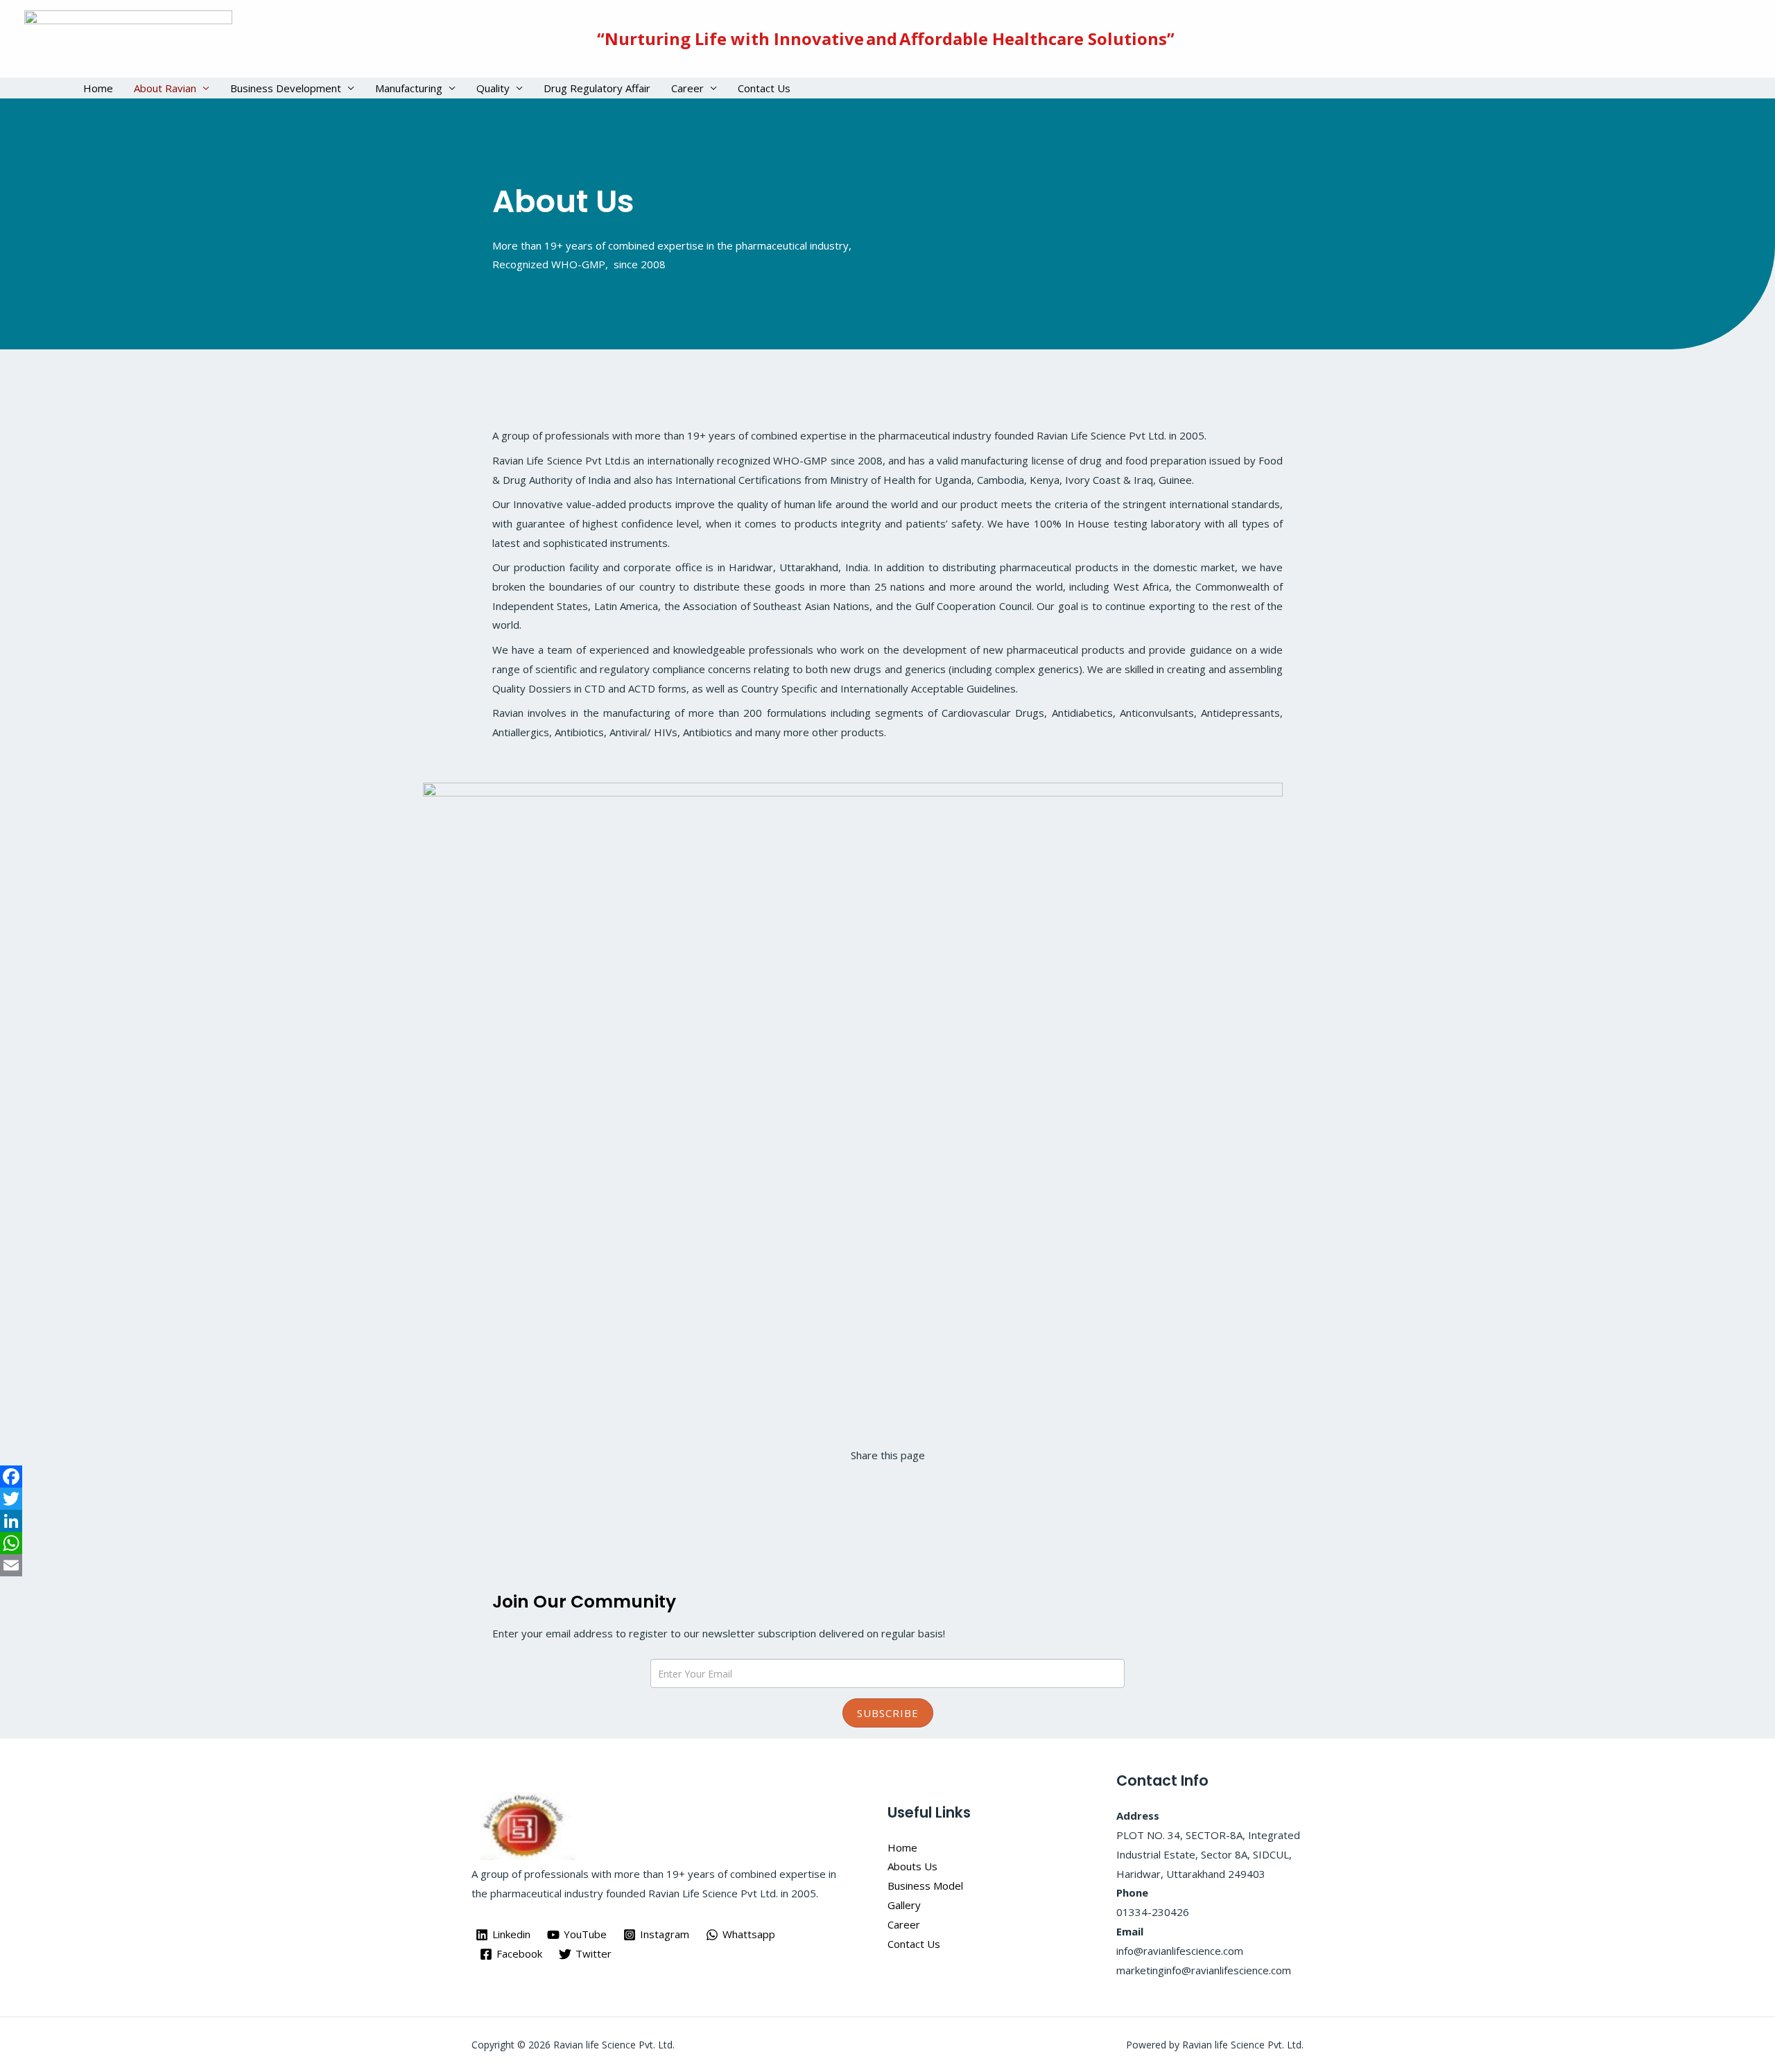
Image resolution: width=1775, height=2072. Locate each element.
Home (98, 88)
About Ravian (165, 88)
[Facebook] (887, 1477)
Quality (493, 88)
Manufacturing (409, 88)
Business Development (286, 88)
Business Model (925, 1886)
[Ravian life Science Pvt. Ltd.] (128, 37)
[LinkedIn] (887, 1521)
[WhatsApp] (887, 1543)
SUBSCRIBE (888, 1713)
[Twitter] (887, 1499)
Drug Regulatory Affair (597, 88)
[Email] (887, 1565)
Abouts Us (912, 1866)
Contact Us (764, 88)
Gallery (904, 1905)
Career (687, 88)
